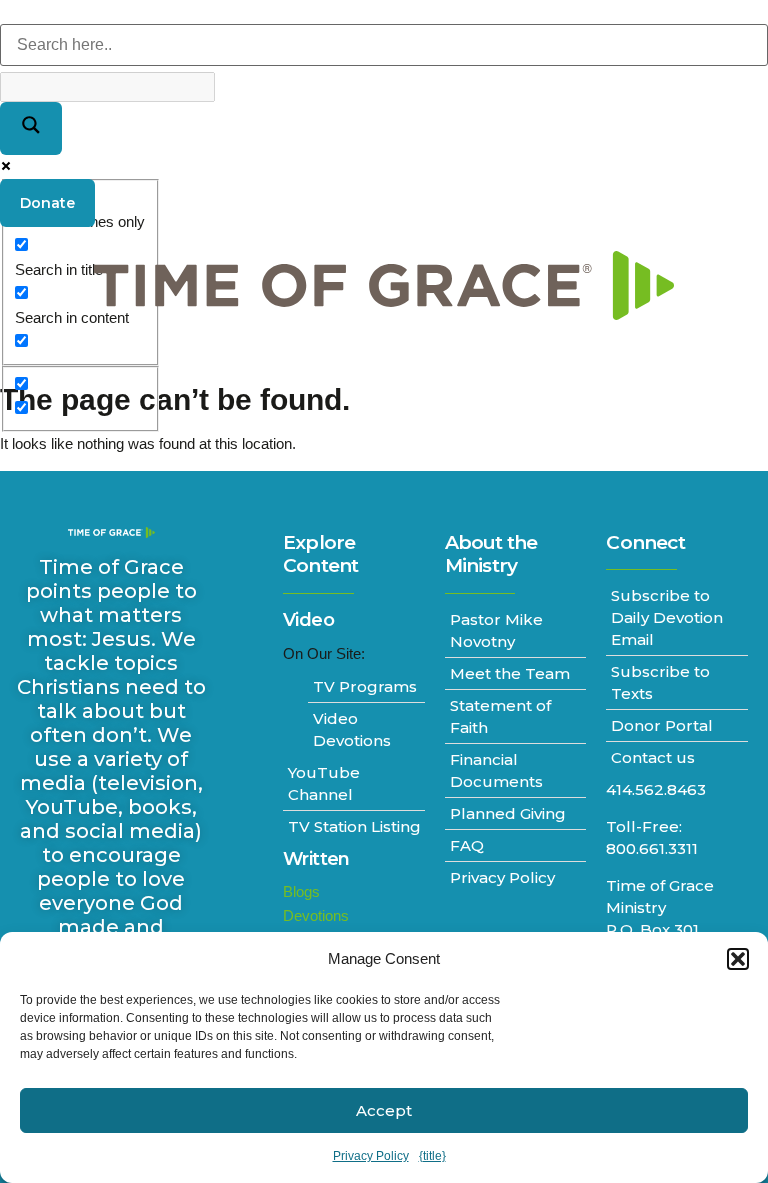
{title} (432, 1156)
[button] (738, 959)
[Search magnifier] (31, 128)
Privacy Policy (371, 1156)
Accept (384, 1110)
